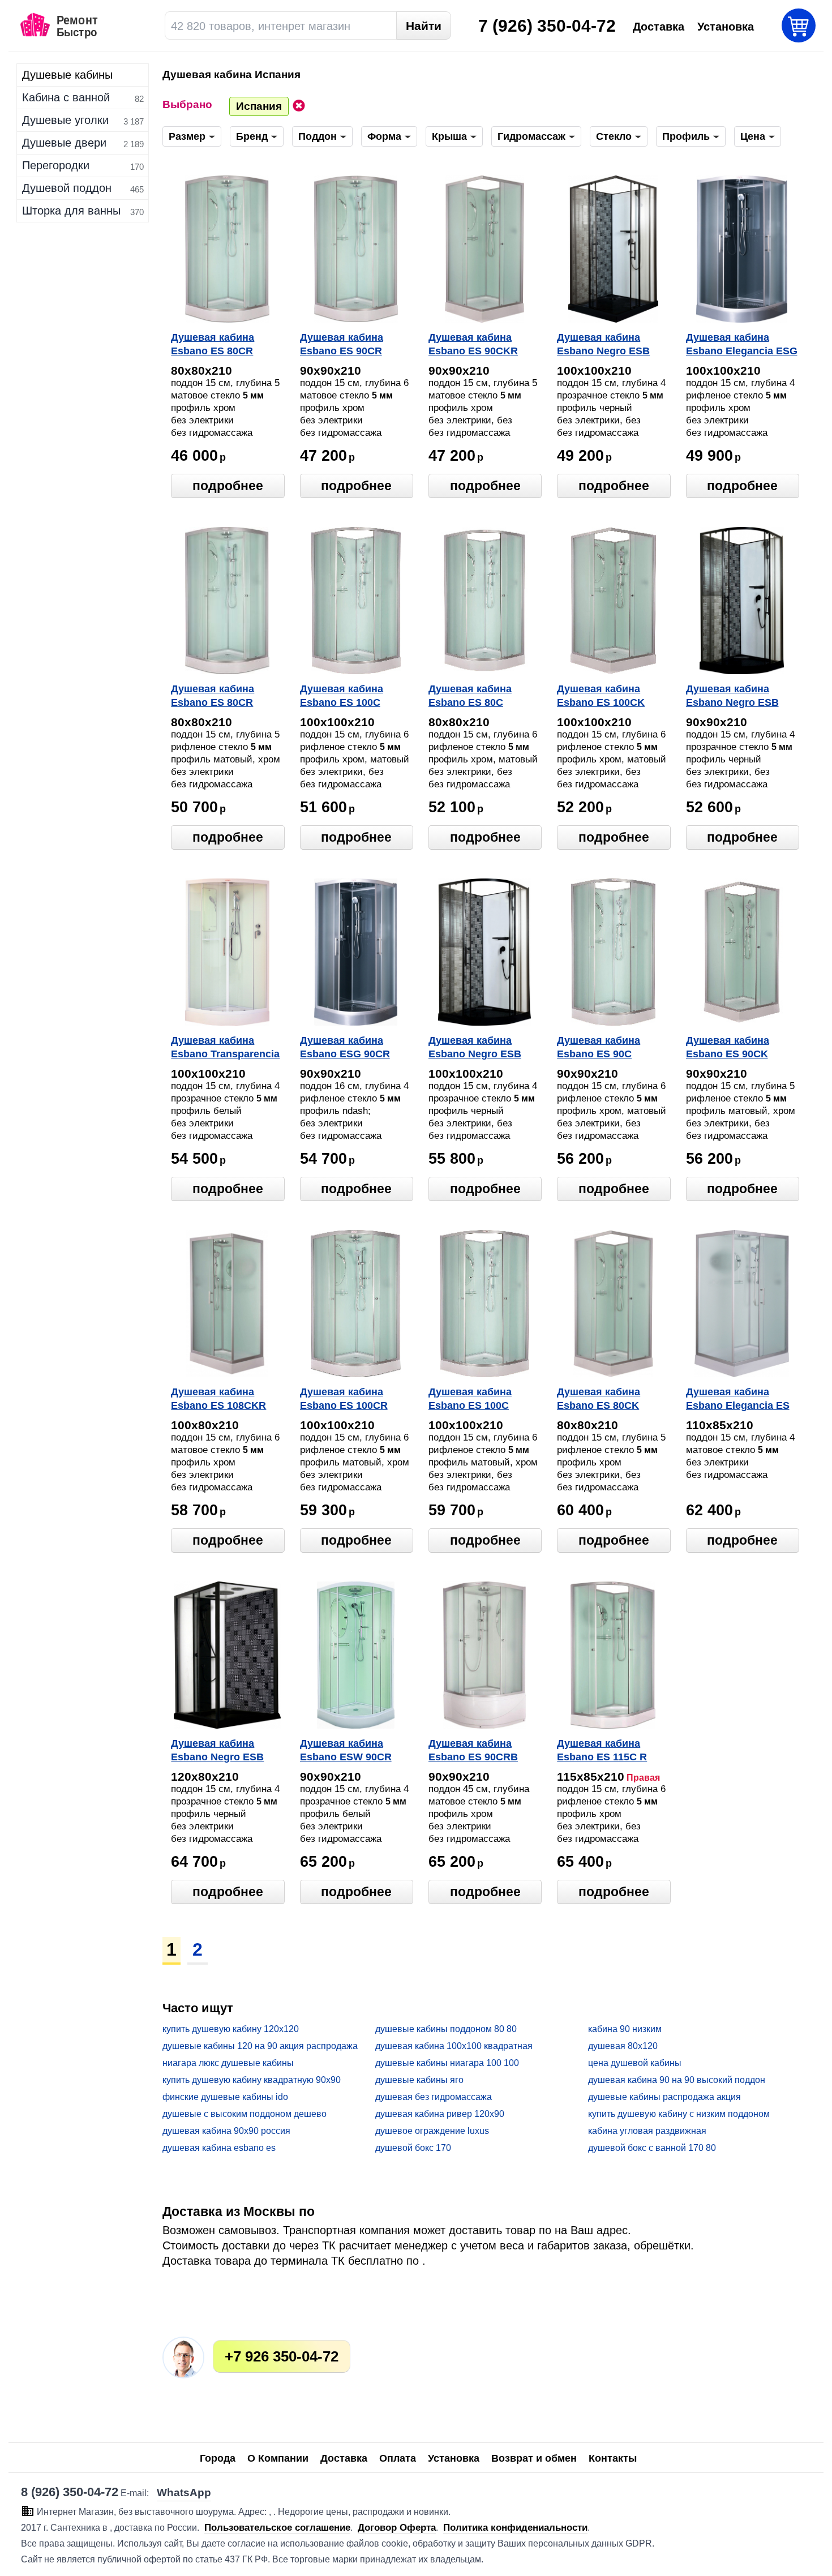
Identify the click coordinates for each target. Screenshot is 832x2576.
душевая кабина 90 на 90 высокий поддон (677, 2080)
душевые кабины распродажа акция (664, 2097)
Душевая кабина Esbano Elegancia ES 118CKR (738, 1400)
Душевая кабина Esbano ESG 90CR (345, 1047)
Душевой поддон (67, 188)
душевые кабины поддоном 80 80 (446, 2029)
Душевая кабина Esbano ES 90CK (728, 1047)
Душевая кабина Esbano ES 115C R (602, 1750)
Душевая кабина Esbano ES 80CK (599, 1399)
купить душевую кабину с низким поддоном (679, 2114)
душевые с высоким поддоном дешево (245, 2114)
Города (218, 2458)
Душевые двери (64, 143)
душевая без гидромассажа (434, 2097)
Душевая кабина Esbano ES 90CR (342, 344)
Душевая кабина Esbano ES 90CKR (473, 344)
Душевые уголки (65, 120)
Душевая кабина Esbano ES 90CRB (473, 1750)
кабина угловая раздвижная (647, 2131)
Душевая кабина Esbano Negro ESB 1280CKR (217, 1751)
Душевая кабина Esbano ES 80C (470, 696)
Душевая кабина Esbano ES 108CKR (218, 1399)
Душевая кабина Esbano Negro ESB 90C (732, 697)
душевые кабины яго (419, 2080)
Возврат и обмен (534, 2458)
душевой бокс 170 (413, 2148)
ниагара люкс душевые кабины (228, 2063)
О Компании (278, 2458)
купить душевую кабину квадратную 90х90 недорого (252, 2080)
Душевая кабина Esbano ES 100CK (601, 696)
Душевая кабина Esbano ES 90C (599, 1047)
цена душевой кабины (635, 2063)
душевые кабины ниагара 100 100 (447, 2063)
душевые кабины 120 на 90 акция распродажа (260, 2046)
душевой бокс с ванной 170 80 (652, 2148)
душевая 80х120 (623, 2046)
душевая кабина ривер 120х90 (440, 2114)
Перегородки (56, 165)
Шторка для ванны (71, 211)
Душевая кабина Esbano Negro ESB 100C (475, 1048)
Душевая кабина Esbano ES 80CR (213, 344)
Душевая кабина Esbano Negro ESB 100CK (603, 345)
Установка (454, 2458)
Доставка (344, 2458)
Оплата (398, 2458)
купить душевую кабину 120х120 (231, 2029)
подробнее (228, 486)
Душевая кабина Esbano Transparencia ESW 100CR (225, 1048)
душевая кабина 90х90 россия (226, 2131)
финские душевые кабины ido (225, 2097)
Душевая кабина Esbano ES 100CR (344, 1399)
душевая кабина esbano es (219, 2148)
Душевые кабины (67, 75)
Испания (259, 106)
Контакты (613, 2458)
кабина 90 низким (625, 2029)
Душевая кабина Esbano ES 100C (342, 696)
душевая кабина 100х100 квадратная (454, 2046)
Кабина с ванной (66, 97)
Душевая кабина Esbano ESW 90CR (346, 1750)
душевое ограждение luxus (432, 2131)
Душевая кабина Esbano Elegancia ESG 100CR (742, 345)
